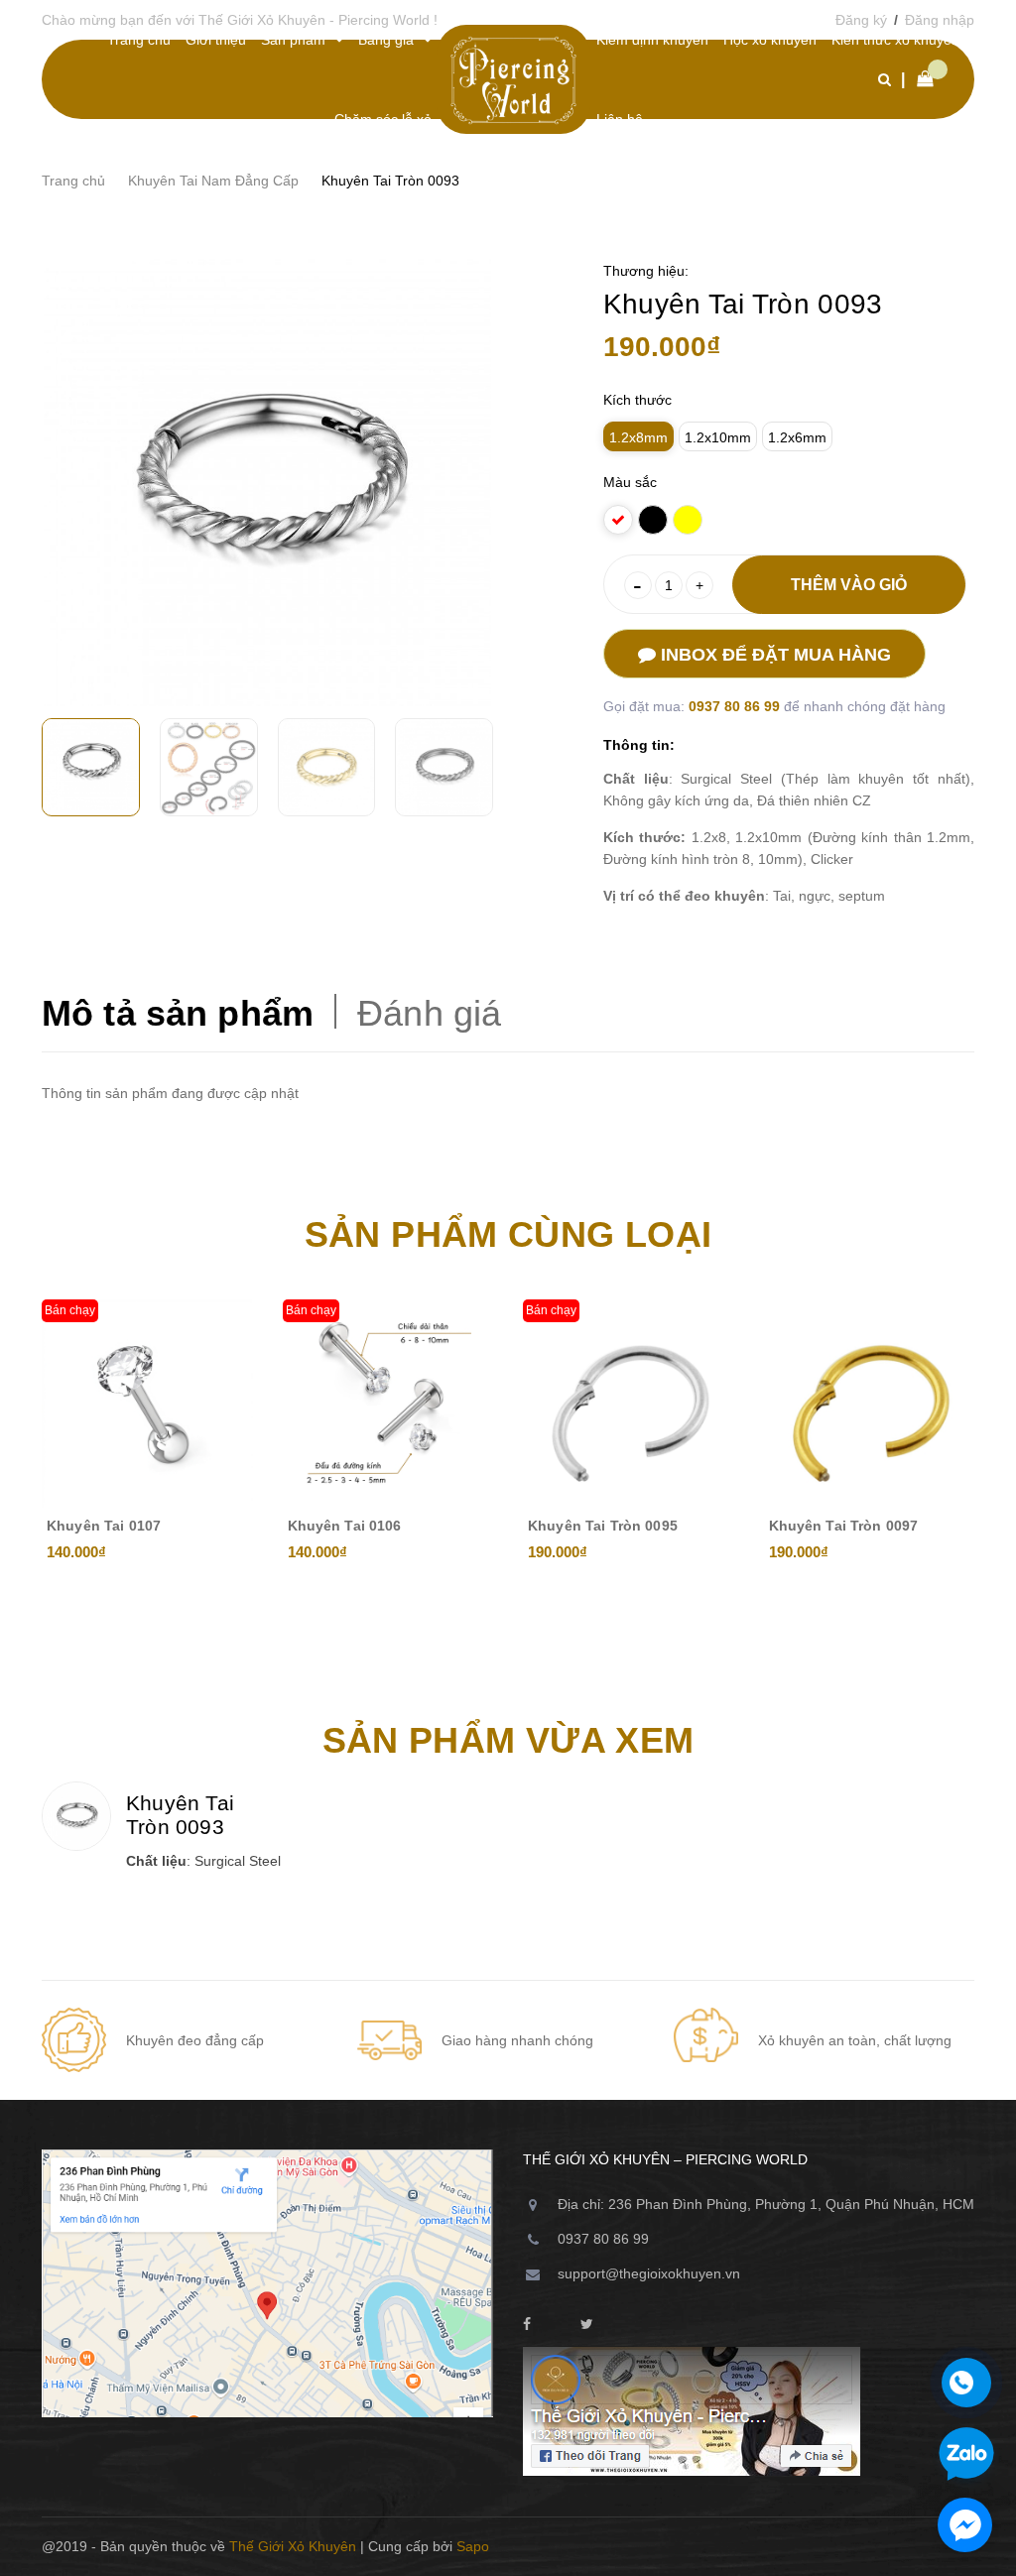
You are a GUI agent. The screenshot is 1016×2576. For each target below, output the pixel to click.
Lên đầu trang (908, 2546)
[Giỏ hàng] (920, 79)
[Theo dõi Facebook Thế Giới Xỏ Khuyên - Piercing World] (527, 2325)
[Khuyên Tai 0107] (147, 1405)
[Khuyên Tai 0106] (388, 1405)
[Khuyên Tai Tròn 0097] (870, 1405)
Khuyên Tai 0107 (104, 1526)
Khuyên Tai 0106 (345, 1526)
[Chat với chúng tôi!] (965, 2525)
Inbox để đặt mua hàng (773, 655)
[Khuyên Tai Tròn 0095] (629, 1405)
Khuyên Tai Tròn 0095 (603, 1526)
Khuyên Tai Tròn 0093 (180, 1815)
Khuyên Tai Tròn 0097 (844, 1526)
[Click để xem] (267, 483)
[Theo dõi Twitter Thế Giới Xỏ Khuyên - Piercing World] (587, 2325)
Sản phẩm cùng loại (508, 1234)
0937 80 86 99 (736, 706)
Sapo (473, 2546)
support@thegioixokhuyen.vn (649, 2273)
